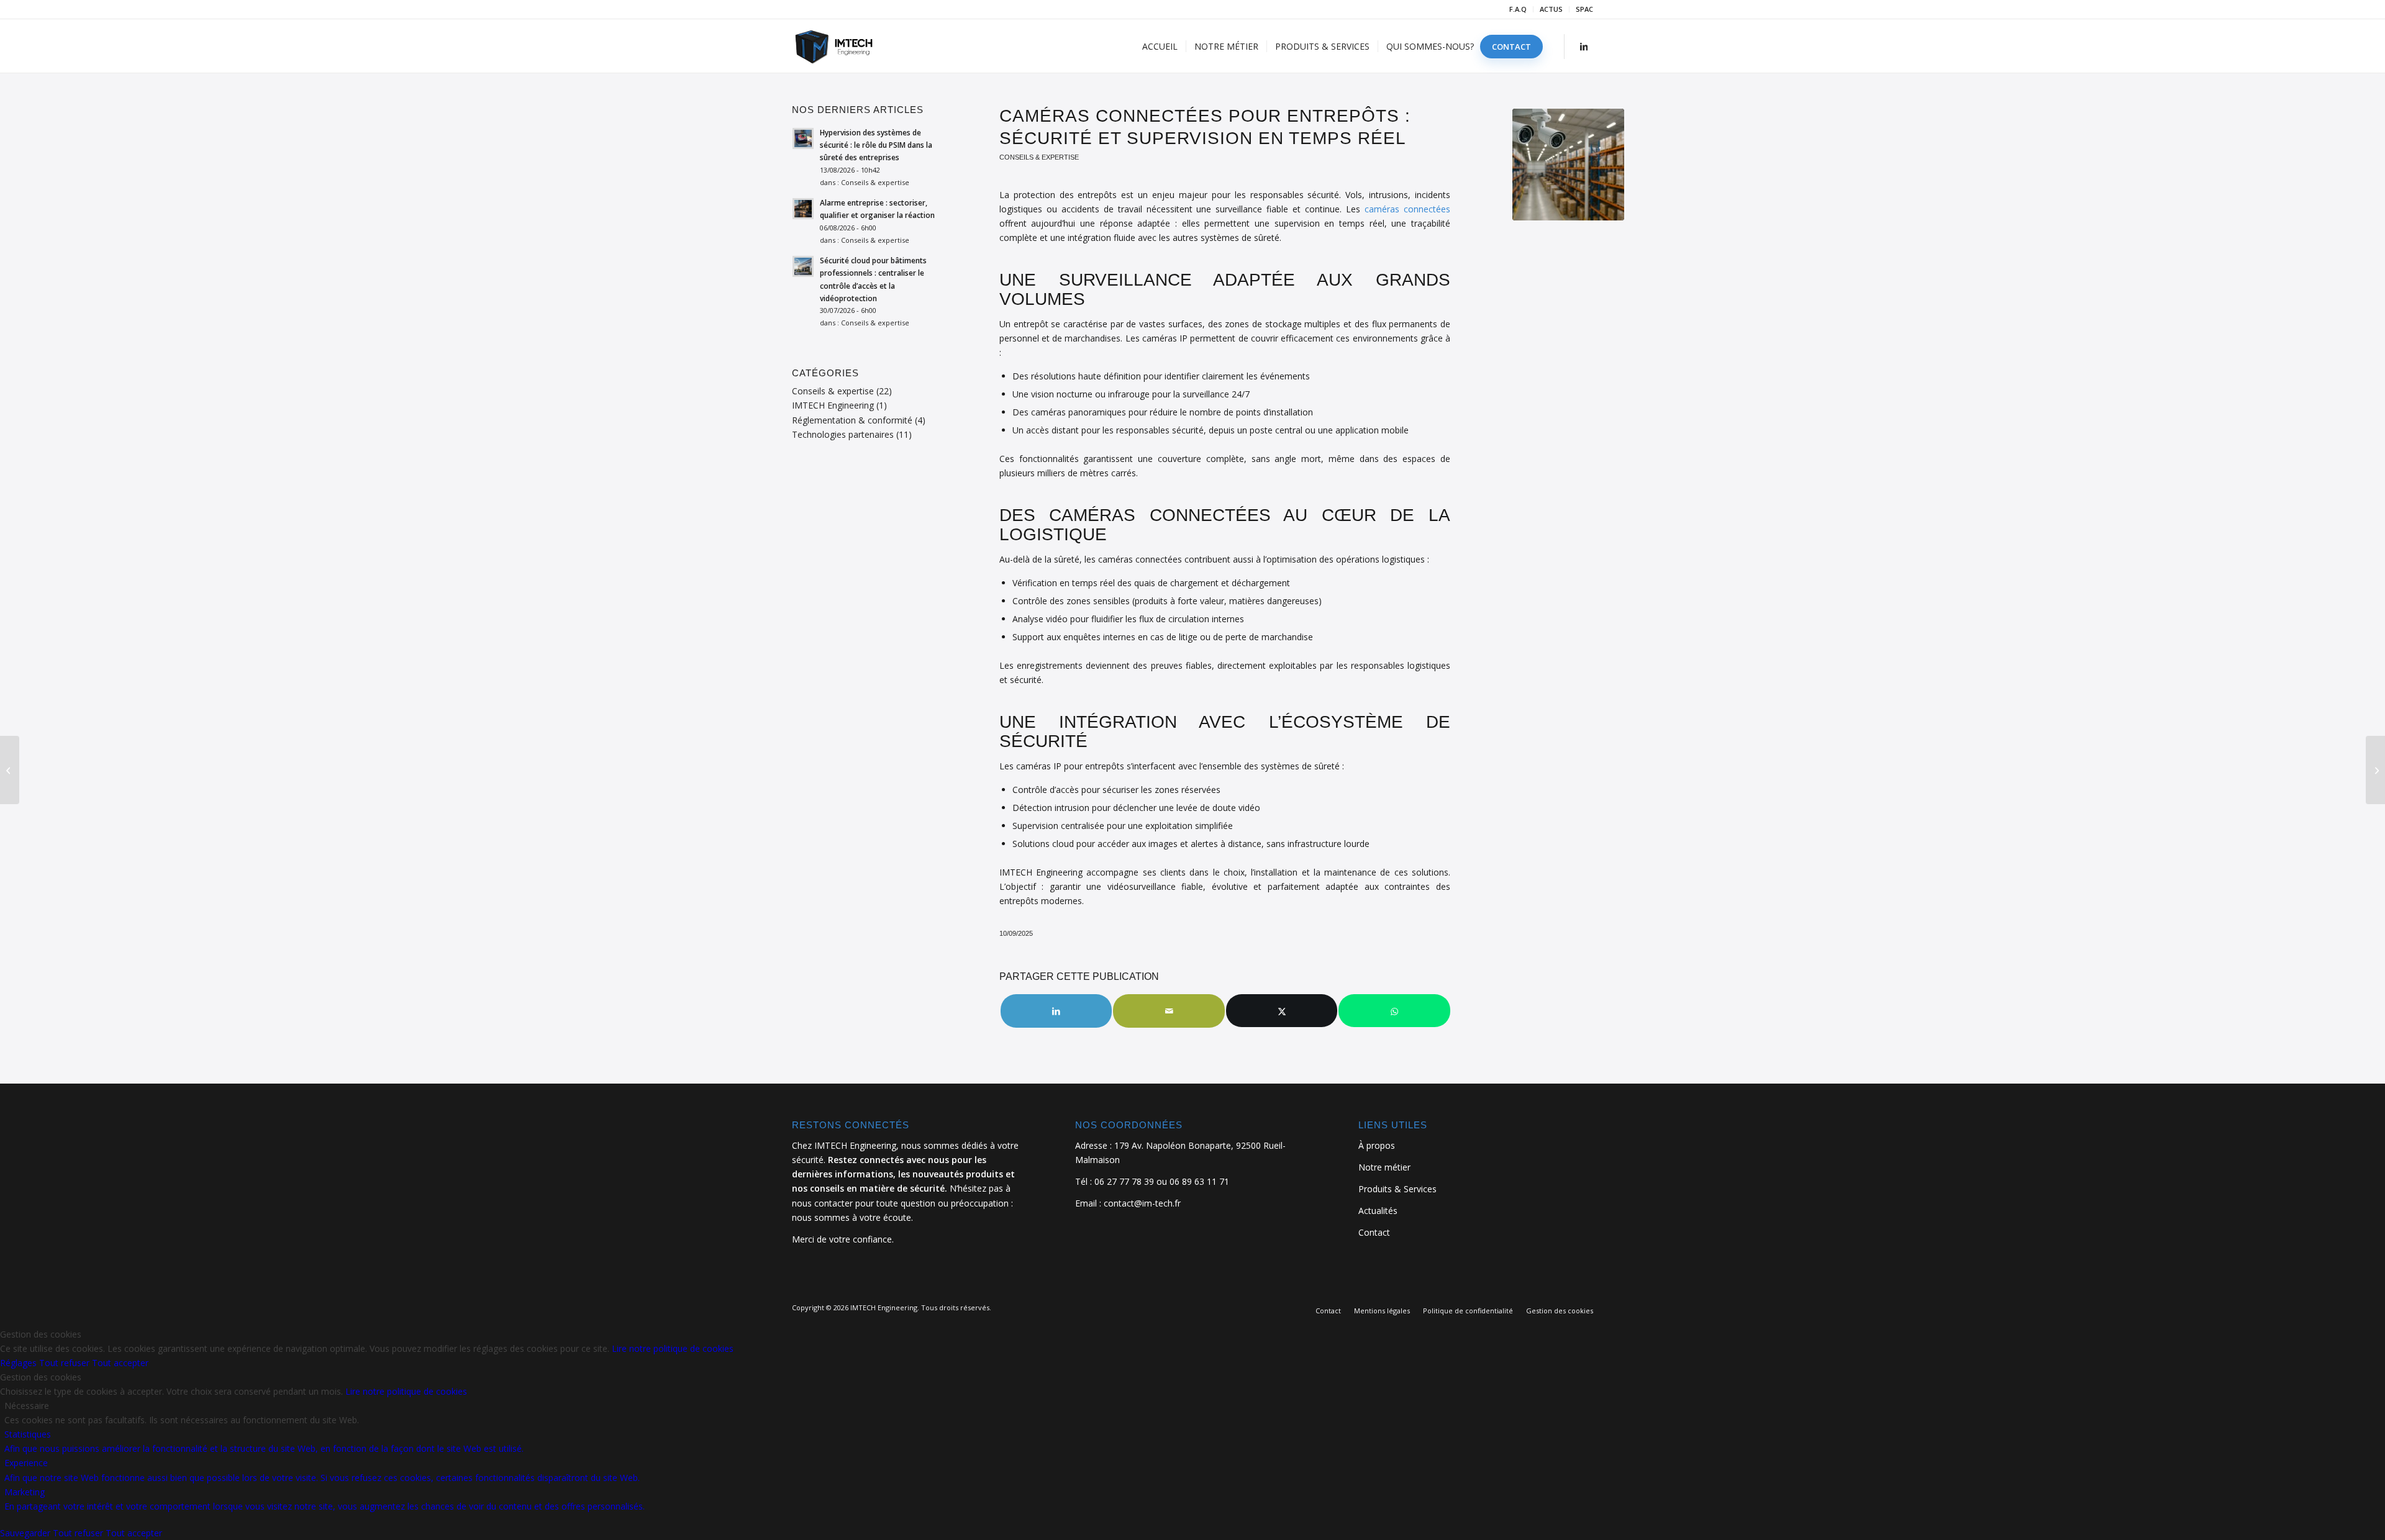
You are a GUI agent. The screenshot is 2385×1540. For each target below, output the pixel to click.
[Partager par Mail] (1169, 1011)
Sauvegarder (26, 1533)
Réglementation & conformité (852, 420)
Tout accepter (120, 1363)
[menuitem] (1518, 9)
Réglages (20, 1363)
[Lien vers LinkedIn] (1584, 46)
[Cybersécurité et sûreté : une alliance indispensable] (10, 770)
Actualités (1378, 1211)
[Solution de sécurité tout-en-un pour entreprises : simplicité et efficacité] (2375, 770)
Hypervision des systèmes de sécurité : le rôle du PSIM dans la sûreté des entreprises (876, 145)
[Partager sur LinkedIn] (1056, 1011)
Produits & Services (1397, 1189)
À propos (1377, 1145)
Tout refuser (66, 1363)
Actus (1551, 9)
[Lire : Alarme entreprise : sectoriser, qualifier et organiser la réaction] (803, 209)
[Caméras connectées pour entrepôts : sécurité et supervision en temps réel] (1568, 165)
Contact (1374, 1232)
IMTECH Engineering (833, 405)
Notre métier (1384, 1167)
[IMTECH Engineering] (844, 47)
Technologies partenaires (843, 434)
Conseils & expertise (1039, 157)
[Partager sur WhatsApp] (1394, 1011)
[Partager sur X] (1282, 1011)
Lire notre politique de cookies (673, 1348)
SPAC (1584, 9)
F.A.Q (1518, 9)
